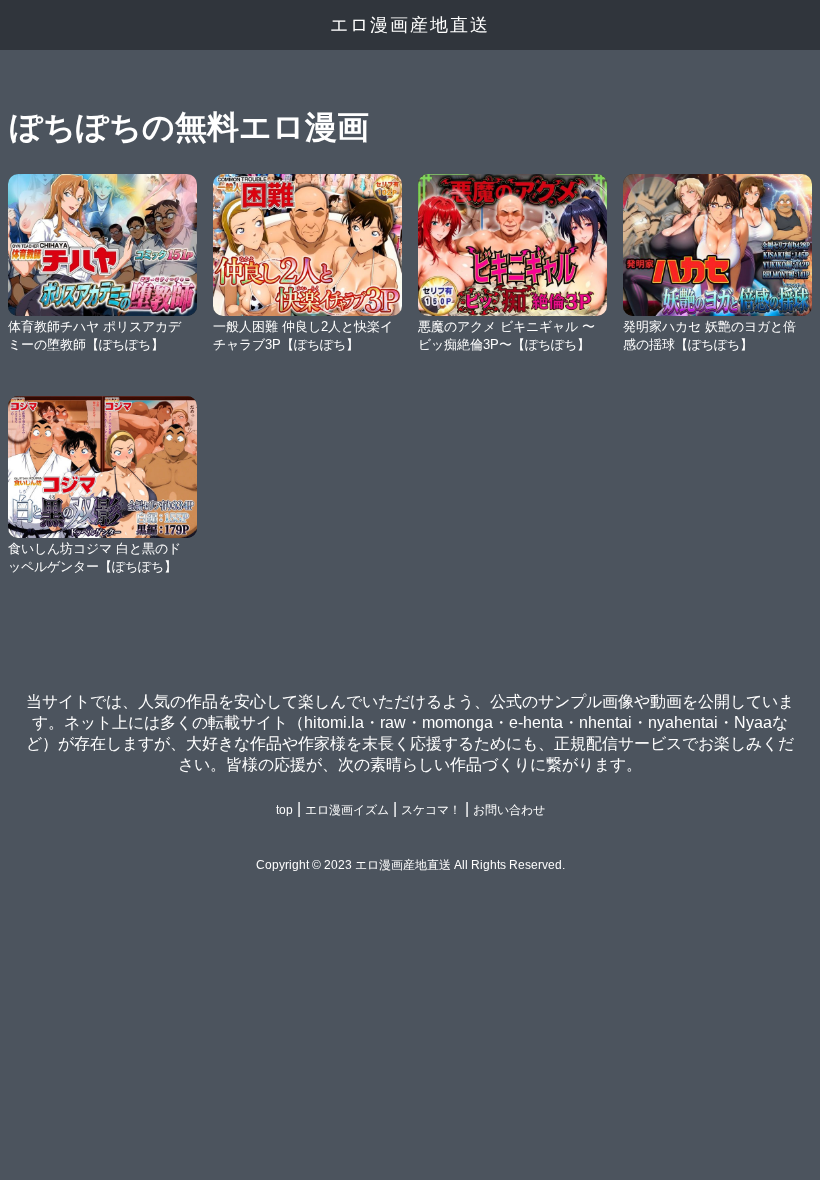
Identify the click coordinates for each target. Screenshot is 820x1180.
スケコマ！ (431, 810)
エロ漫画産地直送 (410, 25)
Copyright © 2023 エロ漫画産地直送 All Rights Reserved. (410, 865)
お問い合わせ (509, 810)
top (284, 810)
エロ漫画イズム (347, 810)
